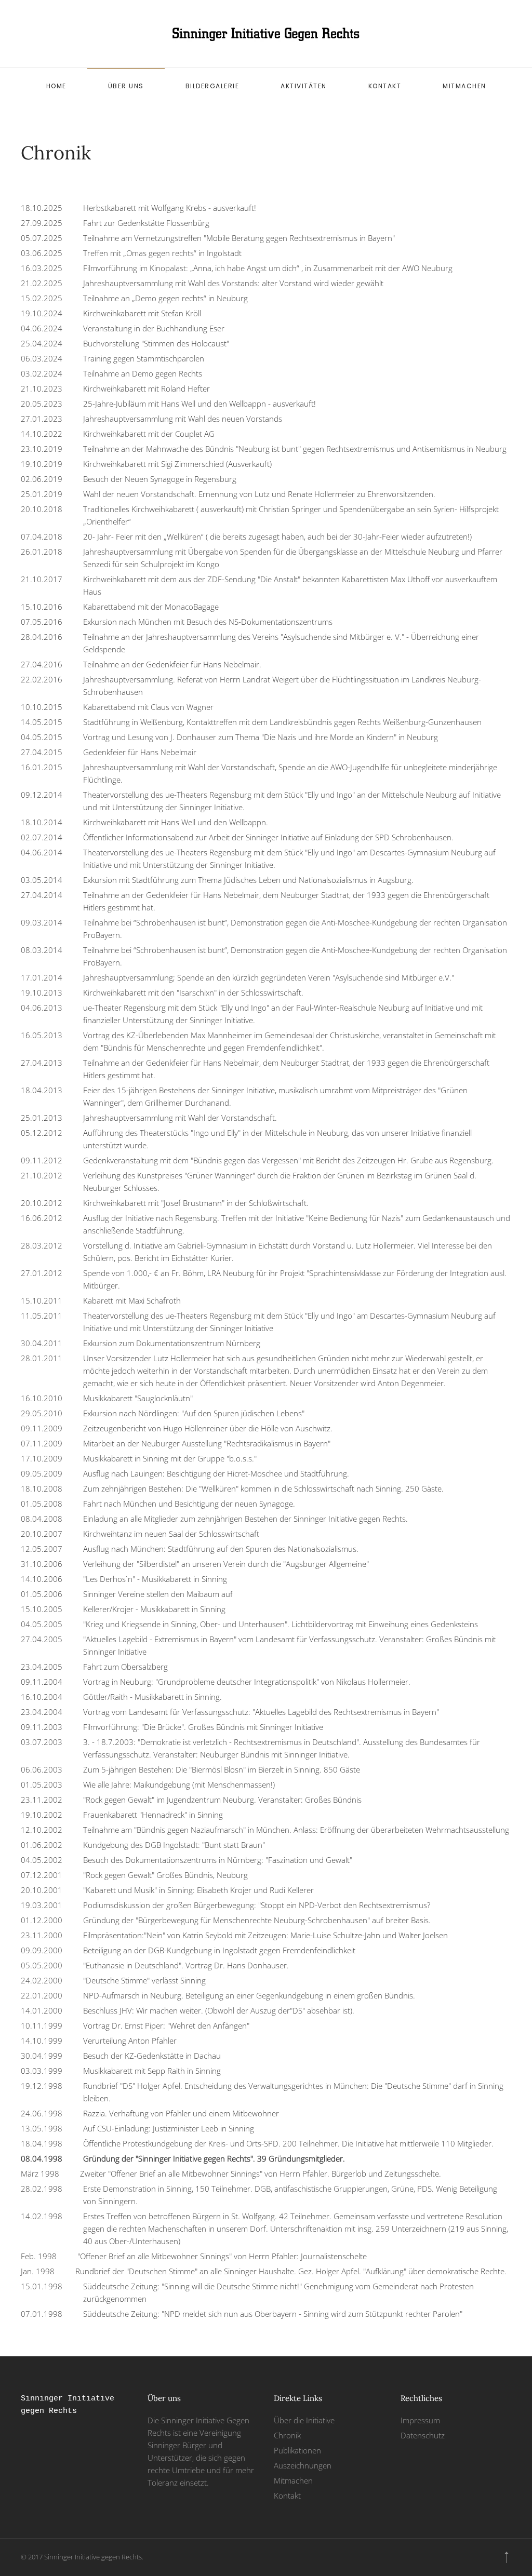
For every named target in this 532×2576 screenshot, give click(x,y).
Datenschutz (423, 2435)
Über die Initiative (304, 2420)
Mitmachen (464, 86)
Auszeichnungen (303, 2465)
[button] (507, 2557)
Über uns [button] (126, 86)
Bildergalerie (212, 86)
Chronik (287, 2435)
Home (56, 86)
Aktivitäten (304, 86)
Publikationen (297, 2450)
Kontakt (385, 86)
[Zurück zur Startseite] (266, 34)
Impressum (420, 2420)
